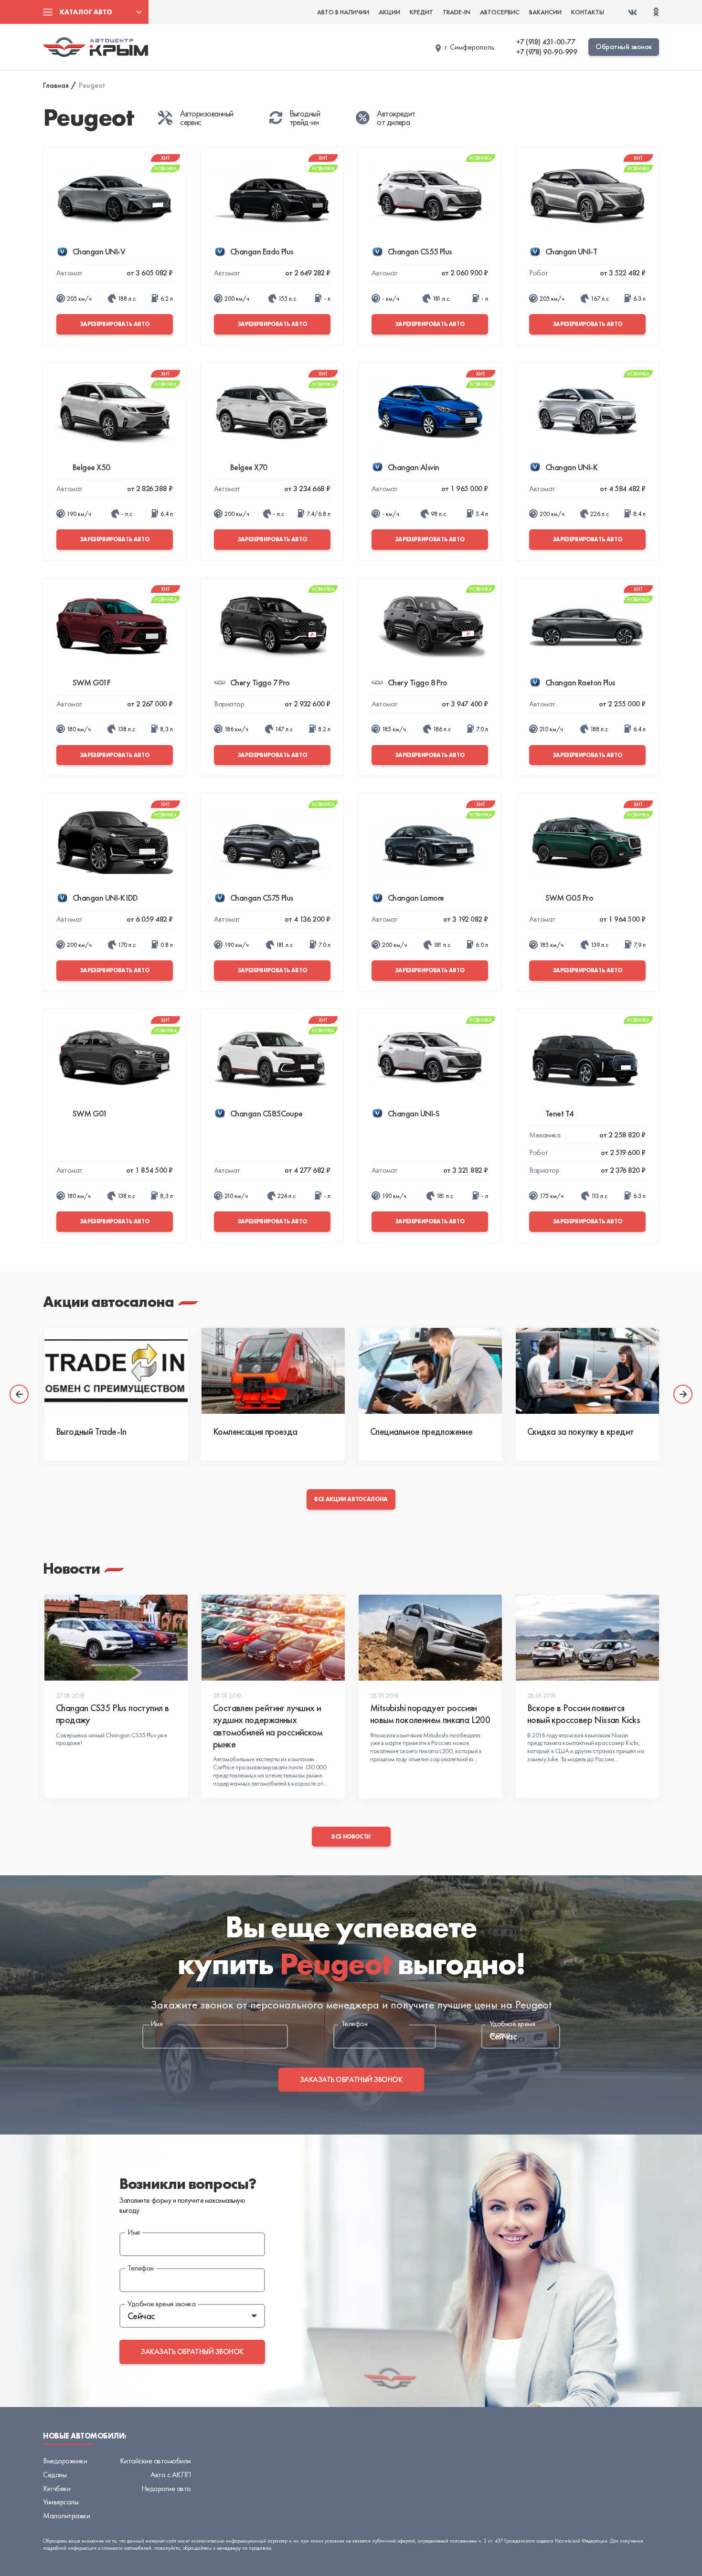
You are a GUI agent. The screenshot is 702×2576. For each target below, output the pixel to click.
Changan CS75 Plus (262, 898)
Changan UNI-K (571, 467)
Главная (56, 85)
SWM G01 (90, 1113)
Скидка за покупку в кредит (580, 1431)
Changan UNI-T (571, 251)
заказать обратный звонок (351, 2079)
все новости (351, 1837)
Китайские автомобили (155, 2461)
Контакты (588, 12)
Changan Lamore (416, 898)
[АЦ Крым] (96, 47)
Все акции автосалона (351, 1499)
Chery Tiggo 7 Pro (260, 682)
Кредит (421, 12)
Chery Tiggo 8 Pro (418, 682)
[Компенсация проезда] (273, 1371)
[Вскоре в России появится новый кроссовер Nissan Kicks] (587, 1638)
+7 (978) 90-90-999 (547, 52)
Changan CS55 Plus (420, 251)
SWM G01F (92, 682)
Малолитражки (66, 2516)
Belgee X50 (91, 467)
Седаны (55, 2475)
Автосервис (500, 12)
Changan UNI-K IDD (105, 898)
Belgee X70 (249, 467)
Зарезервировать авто (115, 324)
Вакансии (545, 12)
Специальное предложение (421, 1431)
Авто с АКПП (171, 2475)
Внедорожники (65, 2461)
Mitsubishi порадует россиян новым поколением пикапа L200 (430, 1714)
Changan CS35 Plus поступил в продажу (112, 1714)
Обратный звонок (624, 47)
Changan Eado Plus (262, 251)
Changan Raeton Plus (580, 682)
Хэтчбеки (57, 2488)
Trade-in (457, 12)
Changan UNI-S (414, 1113)
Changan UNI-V (99, 251)
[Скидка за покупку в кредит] (587, 1371)
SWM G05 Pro (569, 898)
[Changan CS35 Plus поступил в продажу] (116, 1638)
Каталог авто (86, 12)
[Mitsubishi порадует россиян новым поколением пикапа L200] (430, 1638)
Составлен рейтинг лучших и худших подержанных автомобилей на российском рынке (268, 1726)
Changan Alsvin (413, 467)
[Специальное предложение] (430, 1371)
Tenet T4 (560, 1113)
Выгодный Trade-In (91, 1431)
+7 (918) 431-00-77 (546, 42)
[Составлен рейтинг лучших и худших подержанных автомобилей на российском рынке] (273, 1638)
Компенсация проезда (255, 1431)
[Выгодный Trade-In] (116, 1371)
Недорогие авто (166, 2488)
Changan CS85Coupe (266, 1113)
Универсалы (61, 2502)
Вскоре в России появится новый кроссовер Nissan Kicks (584, 1714)
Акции (389, 12)
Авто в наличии (343, 12)
